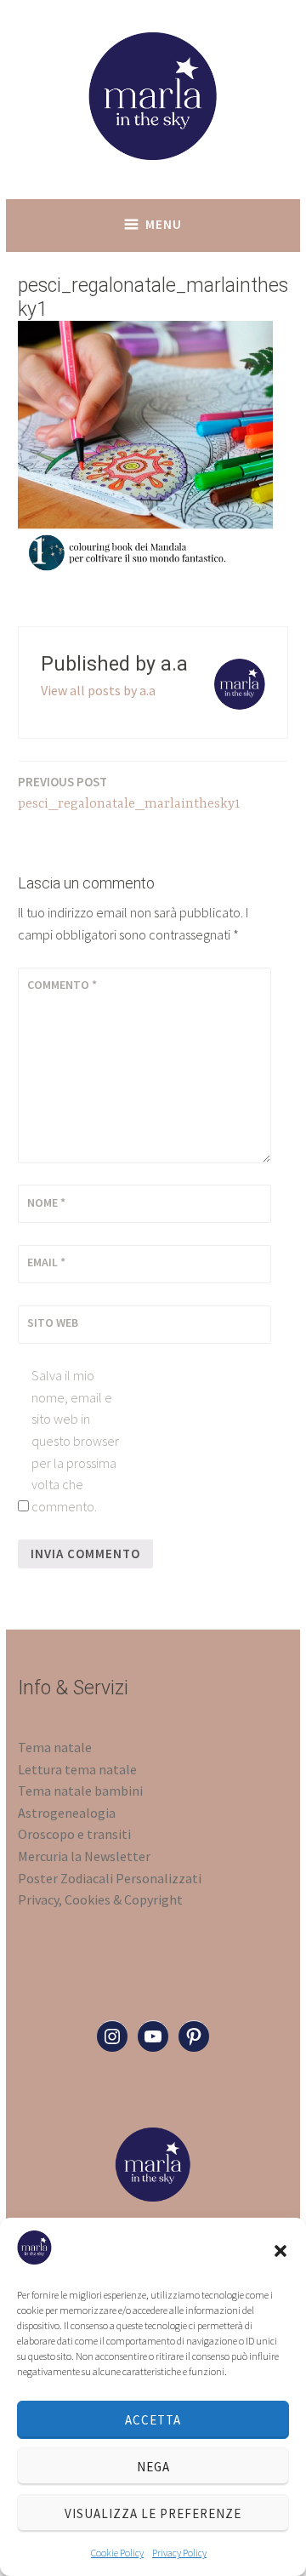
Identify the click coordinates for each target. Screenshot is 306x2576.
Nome (46, 1202)
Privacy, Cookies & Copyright (100, 1899)
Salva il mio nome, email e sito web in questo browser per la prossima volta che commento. (75, 1441)
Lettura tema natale (77, 1769)
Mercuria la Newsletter (84, 1856)
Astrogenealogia (67, 1813)
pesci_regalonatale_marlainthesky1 (129, 793)
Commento (62, 985)
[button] (280, 2251)
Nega (153, 2467)
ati (193, 1878)
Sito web (53, 1322)
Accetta (153, 2420)
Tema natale (55, 1747)
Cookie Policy (117, 2553)
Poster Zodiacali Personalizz (102, 1878)
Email (46, 1262)
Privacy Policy (179, 2553)
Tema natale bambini (80, 1791)
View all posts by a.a (98, 690)
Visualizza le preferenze (153, 2513)
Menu (164, 224)
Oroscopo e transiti (74, 1834)
